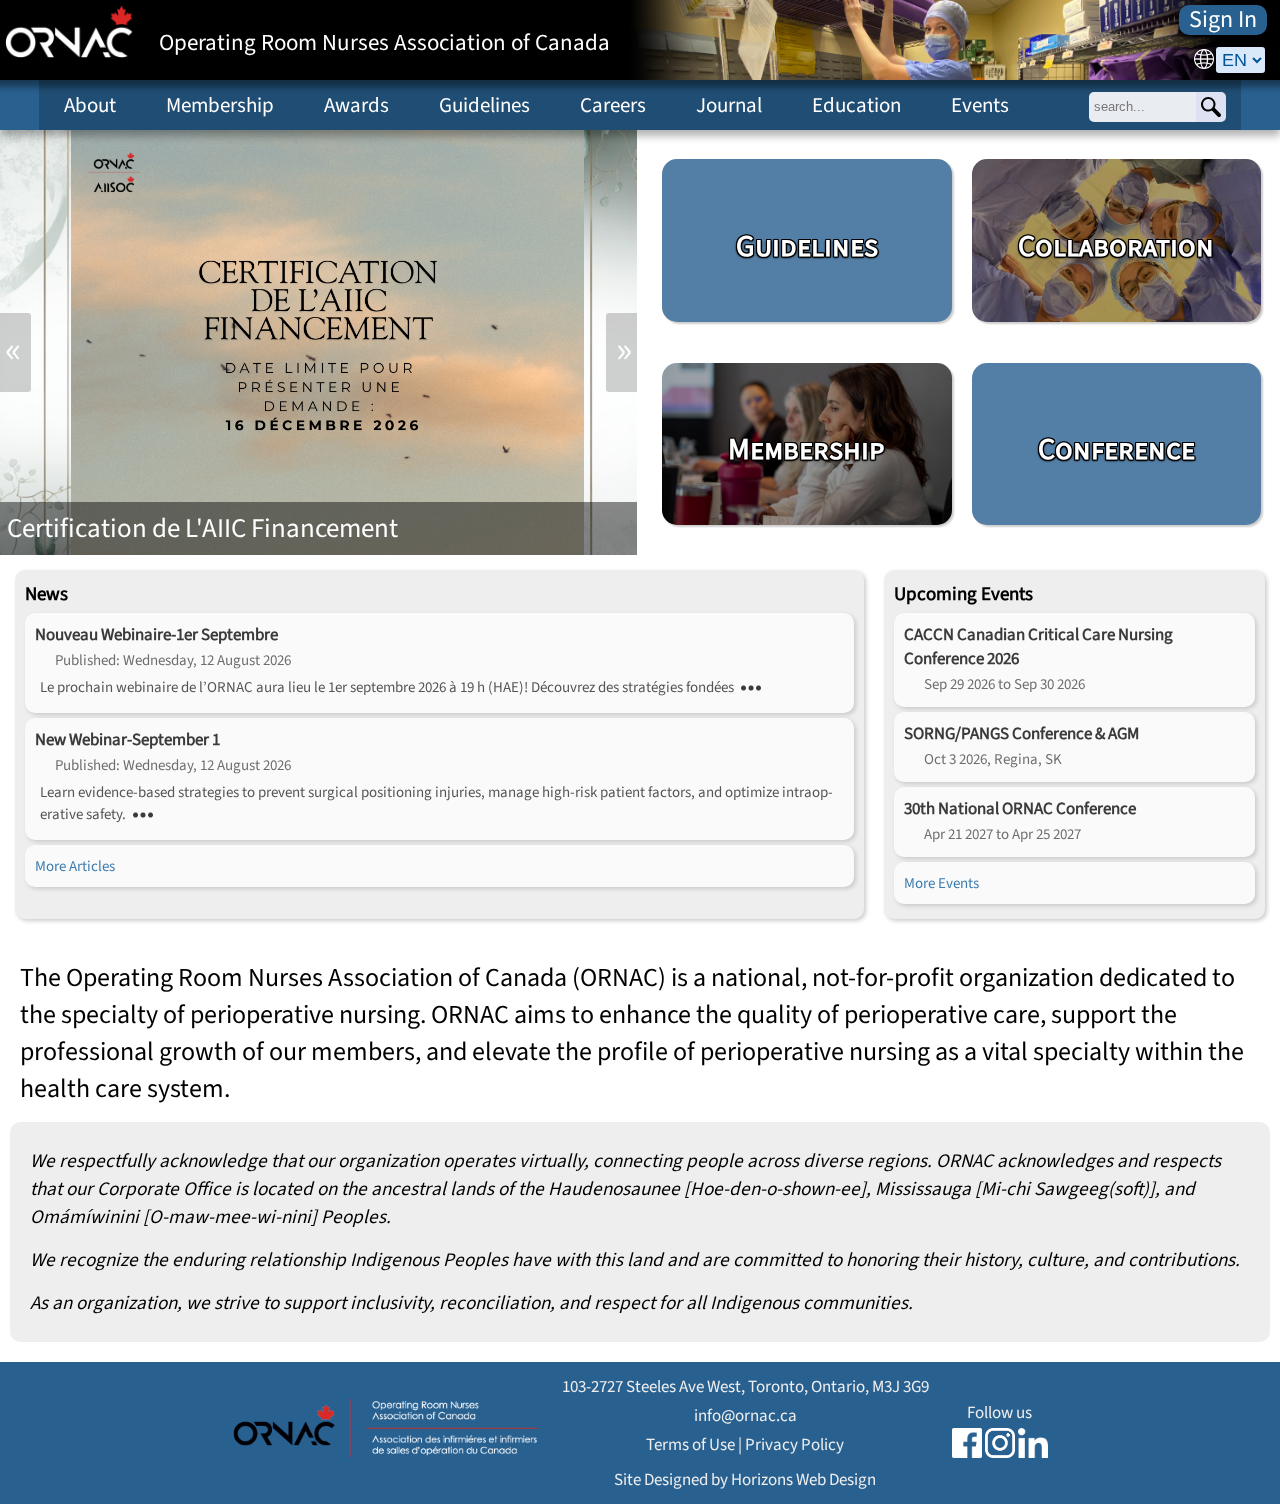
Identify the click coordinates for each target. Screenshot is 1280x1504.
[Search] (1211, 107)
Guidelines (484, 105)
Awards (356, 105)
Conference (1116, 450)
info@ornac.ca (745, 1415)
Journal (729, 105)
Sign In (1223, 20)
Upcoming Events (963, 594)
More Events (941, 883)
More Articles (75, 866)
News (46, 594)
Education (856, 105)
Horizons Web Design (803, 1479)
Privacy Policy (794, 1444)
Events (980, 105)
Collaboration (1116, 247)
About (90, 105)
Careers (613, 105)
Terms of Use (690, 1444)
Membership (220, 105)
